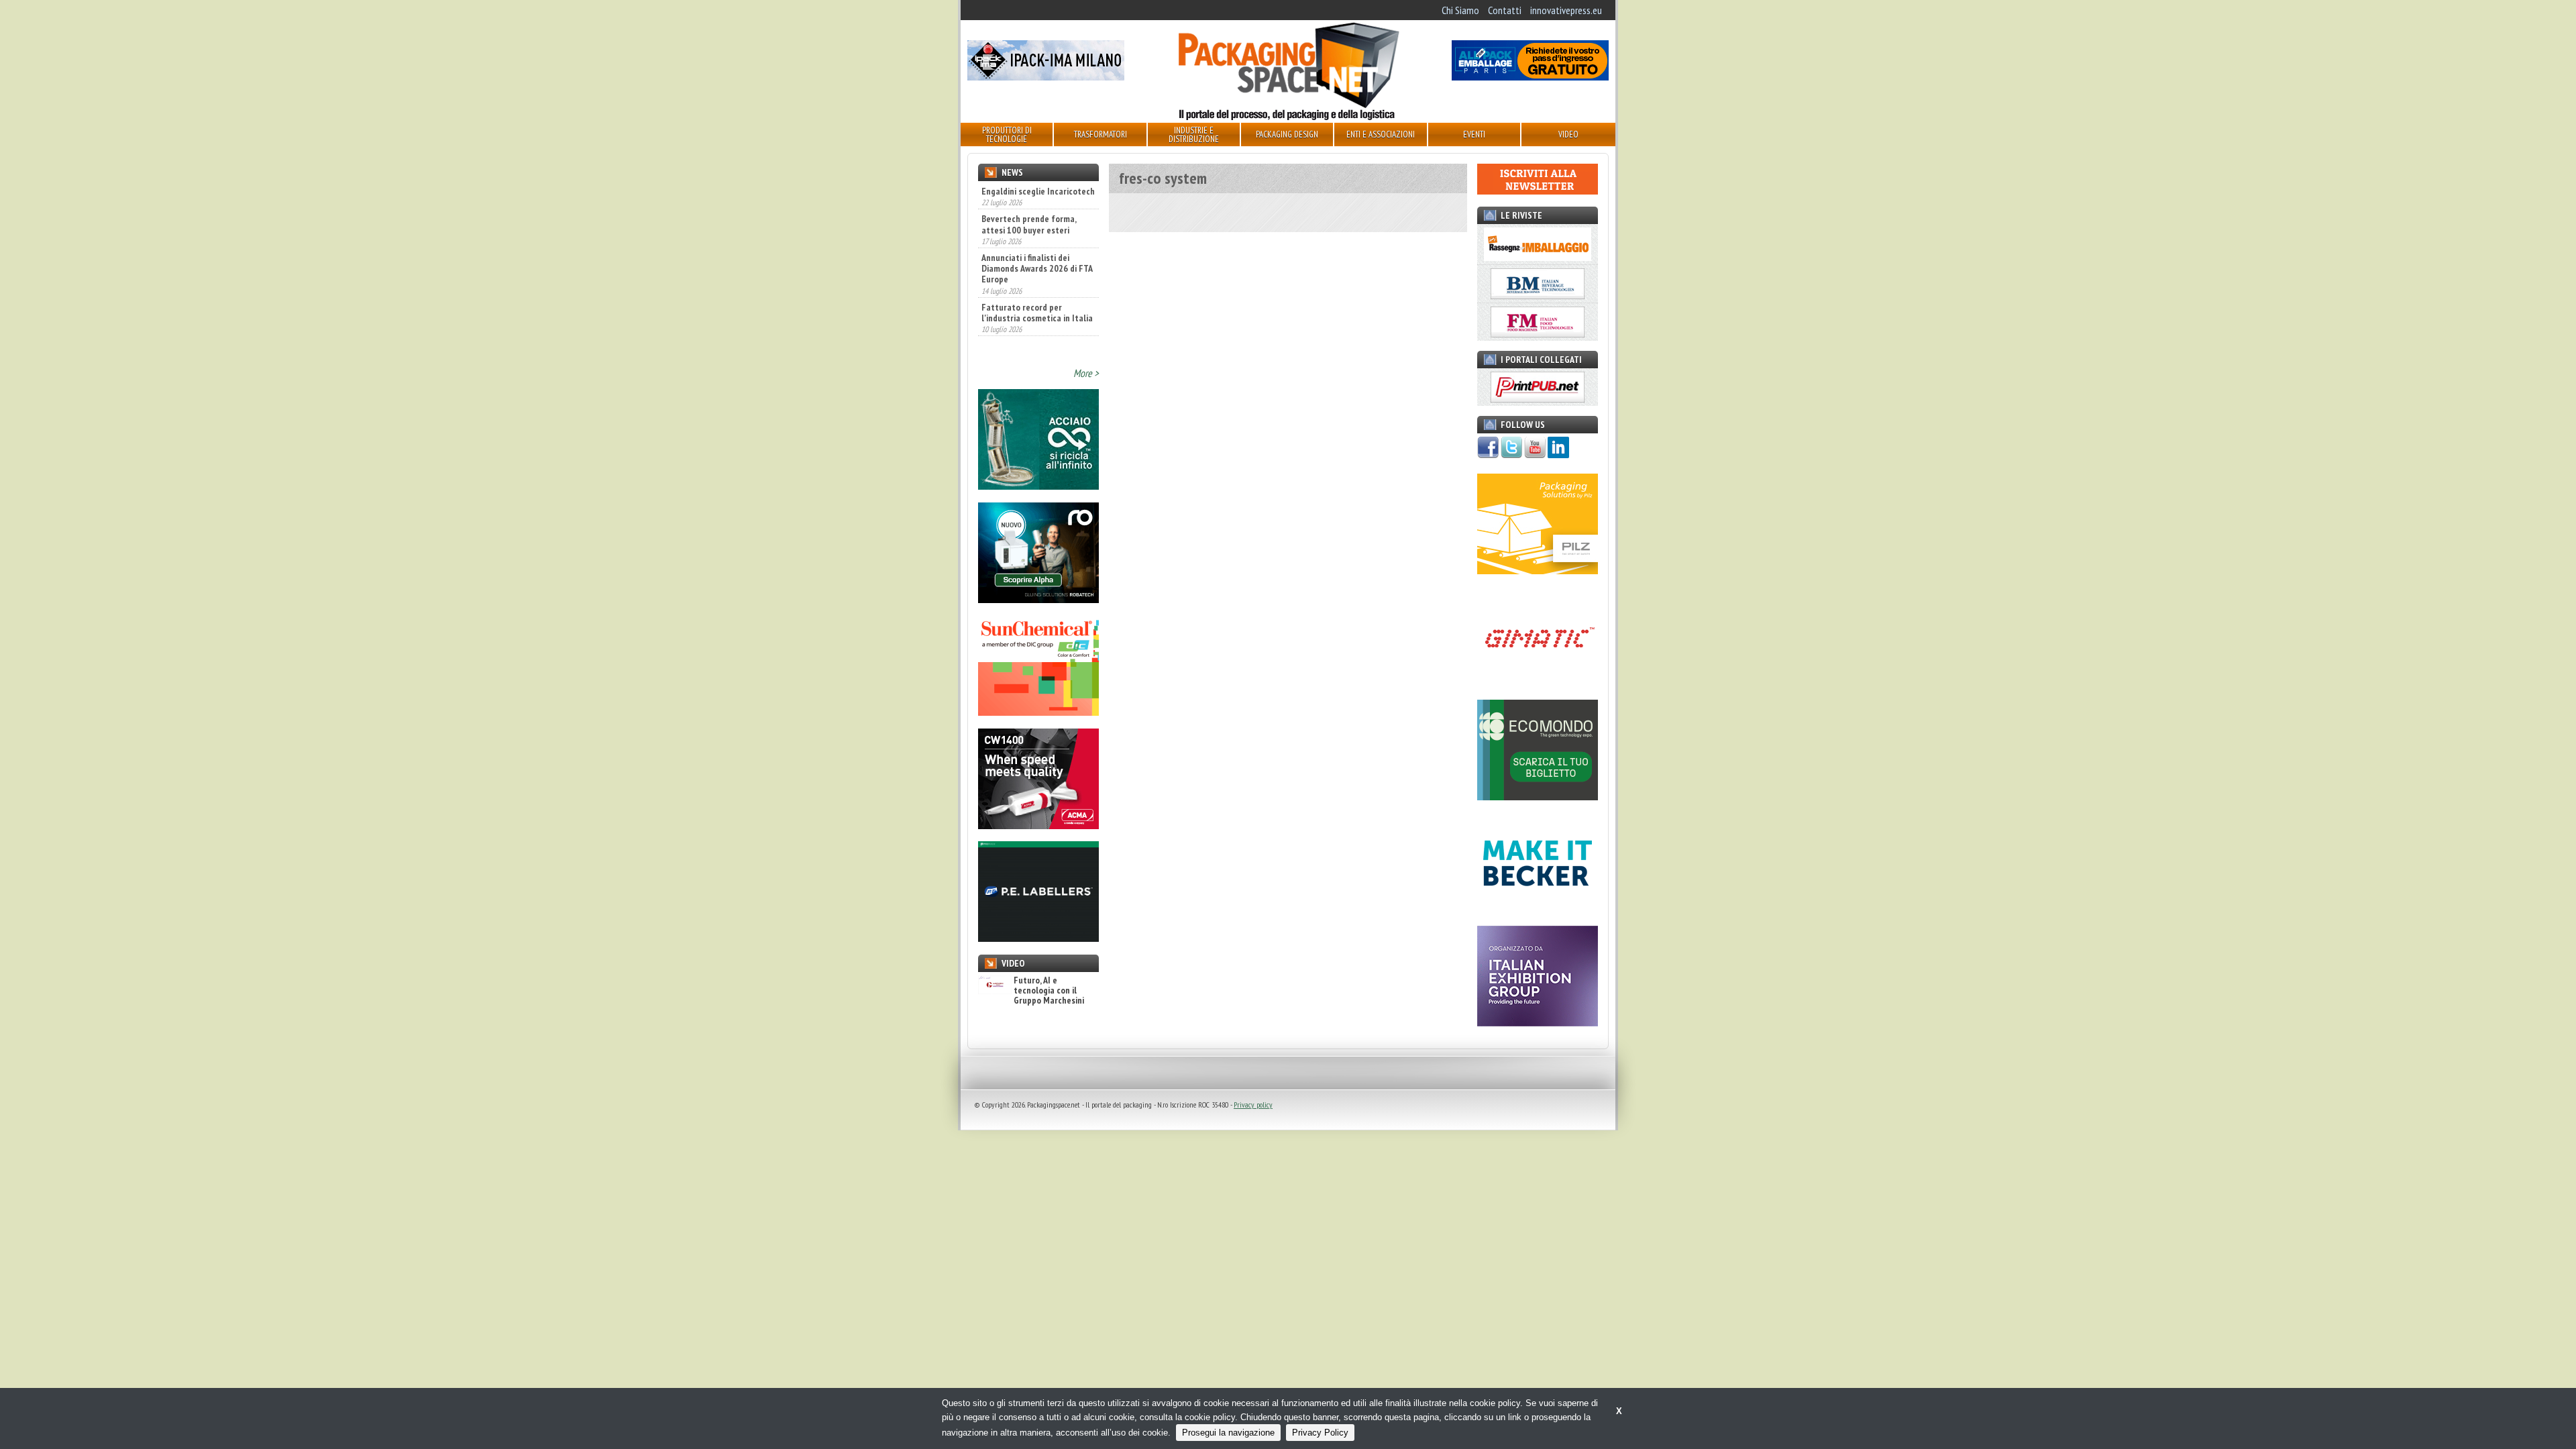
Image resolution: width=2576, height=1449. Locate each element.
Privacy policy (1253, 1105)
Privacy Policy (1320, 1433)
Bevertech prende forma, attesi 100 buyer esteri (1029, 201)
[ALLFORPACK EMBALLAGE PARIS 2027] (1530, 76)
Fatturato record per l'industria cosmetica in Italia (1037, 289)
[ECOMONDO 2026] (1538, 796)
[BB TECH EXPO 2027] (1538, 1022)
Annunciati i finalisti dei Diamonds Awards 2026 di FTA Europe (1037, 246)
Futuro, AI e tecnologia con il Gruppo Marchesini (1049, 991)
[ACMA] (1038, 825)
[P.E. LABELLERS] (1038, 938)
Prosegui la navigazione (1228, 1433)
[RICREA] (1038, 486)
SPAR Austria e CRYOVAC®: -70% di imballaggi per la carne (1030, 333)
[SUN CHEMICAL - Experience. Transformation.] (1038, 712)
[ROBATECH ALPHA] (1038, 599)
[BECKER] (1538, 910)
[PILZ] (1538, 570)
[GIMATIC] (1538, 684)
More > (1086, 373)
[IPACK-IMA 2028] (1046, 76)
